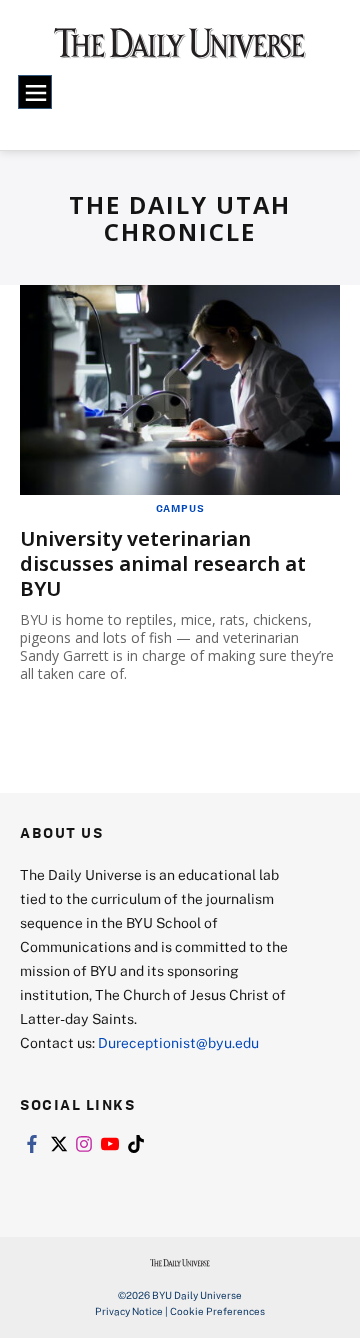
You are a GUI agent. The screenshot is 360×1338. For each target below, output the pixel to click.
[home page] (180, 50)
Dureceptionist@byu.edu (178, 1042)
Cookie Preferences (217, 1311)
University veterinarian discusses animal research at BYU (163, 563)
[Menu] (35, 92)
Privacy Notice (129, 1311)
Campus (180, 508)
